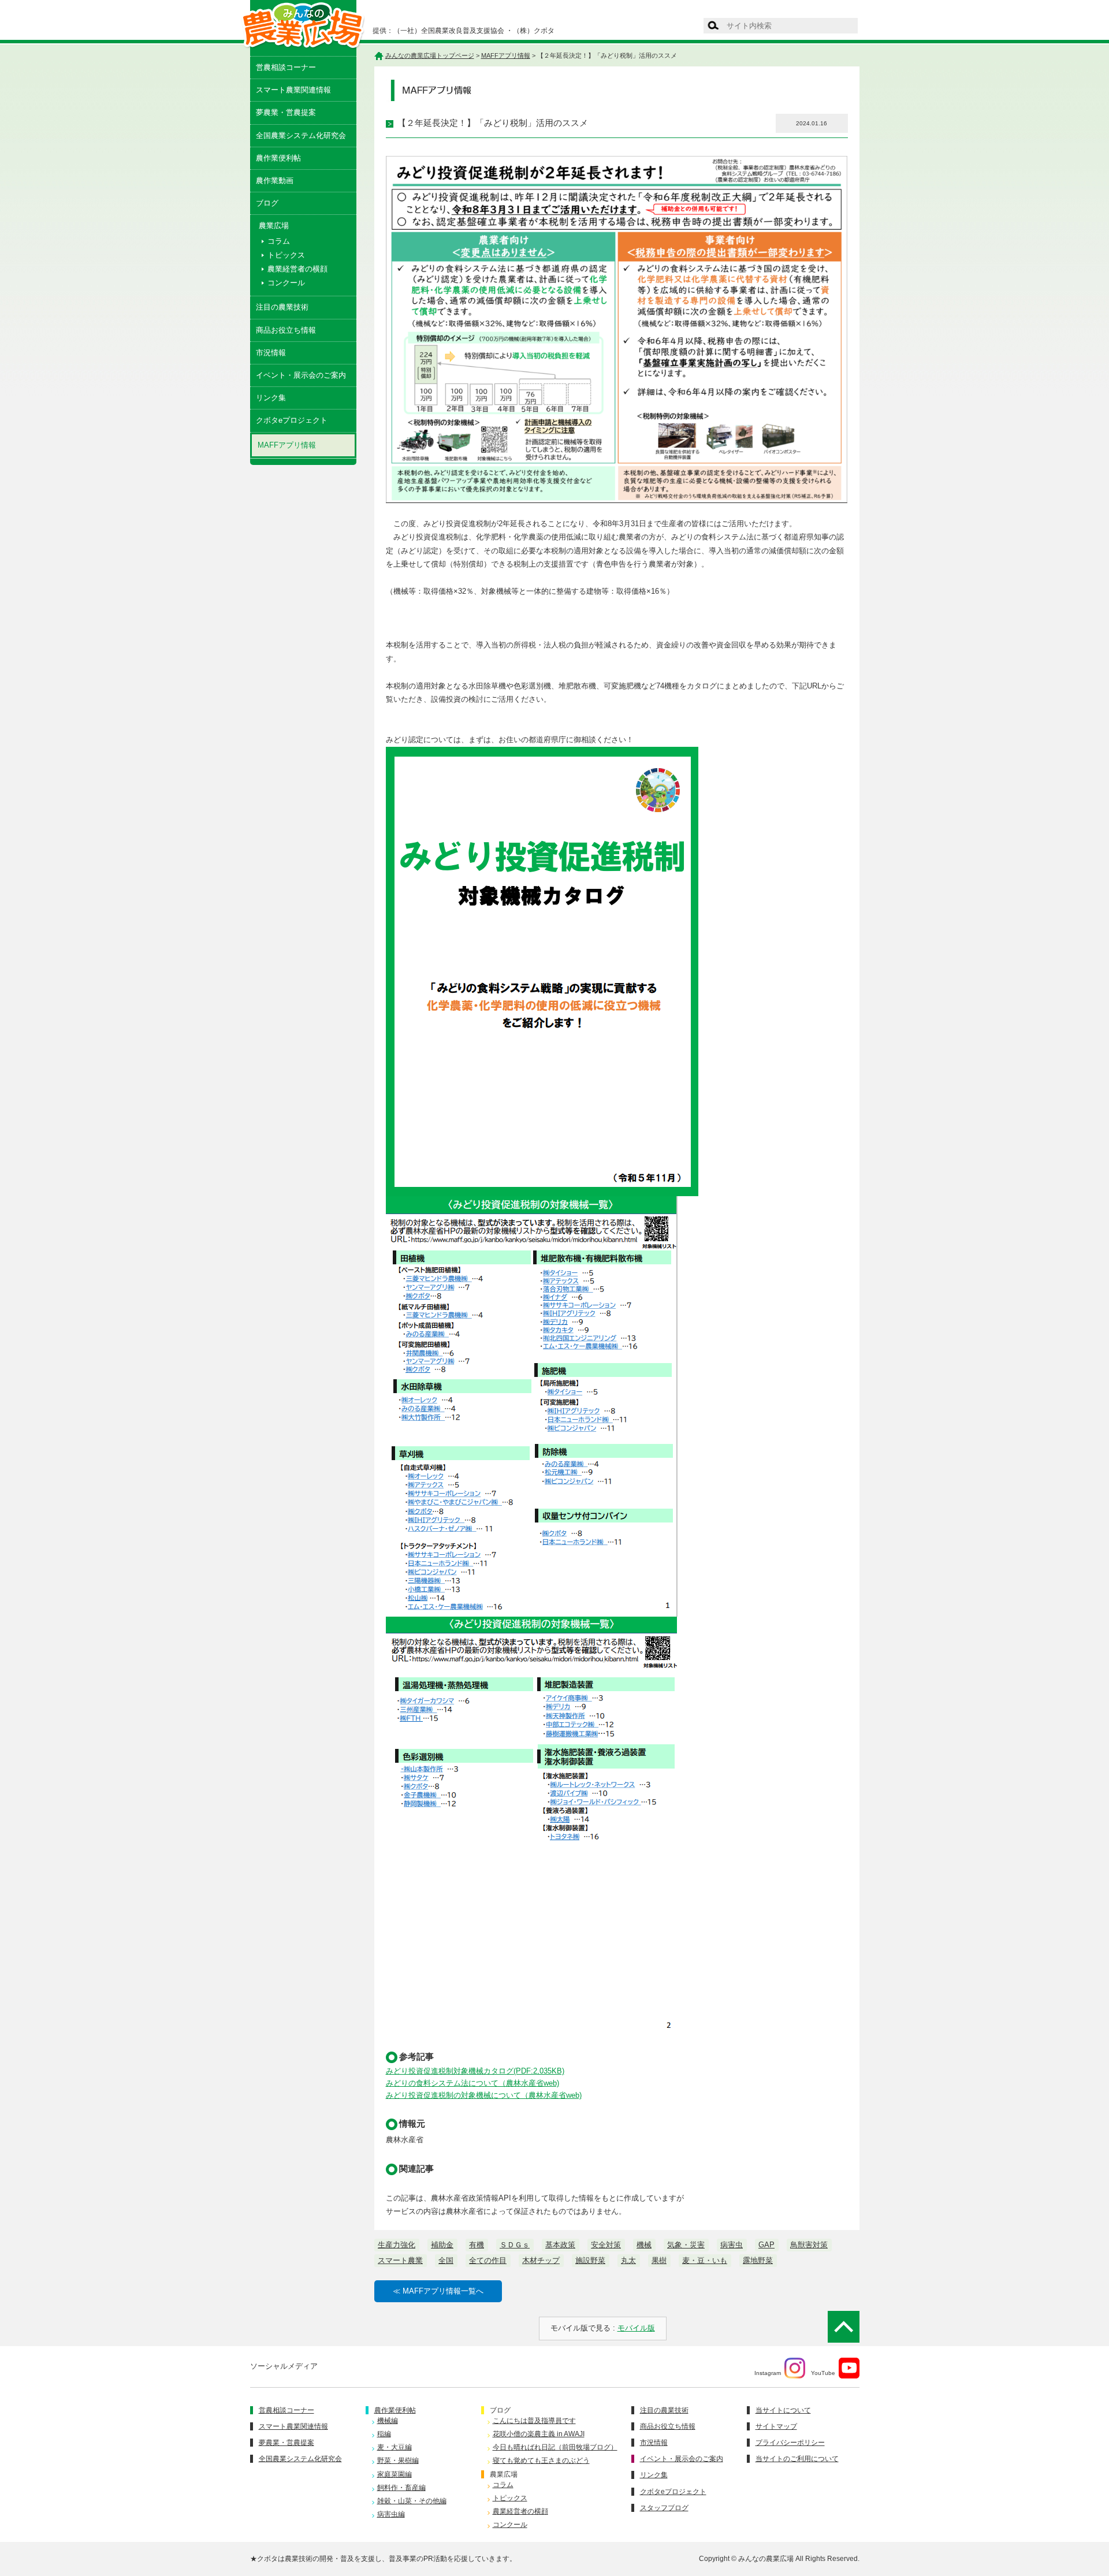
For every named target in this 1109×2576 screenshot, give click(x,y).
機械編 (388, 2421)
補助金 (442, 2245)
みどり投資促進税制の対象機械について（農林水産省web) (484, 2095)
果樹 (659, 2260)
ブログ (267, 203)
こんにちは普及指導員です (534, 2421)
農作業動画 (275, 180)
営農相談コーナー (286, 67)
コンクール (286, 283)
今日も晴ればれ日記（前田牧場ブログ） (555, 2447)
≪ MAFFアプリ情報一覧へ (438, 2291)
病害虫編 (391, 2514)
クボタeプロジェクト (292, 420)
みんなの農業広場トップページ (430, 55)
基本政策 (560, 2245)
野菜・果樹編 (398, 2460)
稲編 (384, 2434)
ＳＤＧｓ (515, 2245)
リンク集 (271, 398)
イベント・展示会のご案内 (301, 375)
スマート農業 (400, 2260)
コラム (279, 241)
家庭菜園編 (395, 2474)
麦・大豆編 (395, 2447)
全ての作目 (488, 2260)
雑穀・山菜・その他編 (412, 2501)
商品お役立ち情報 (286, 330)
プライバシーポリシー (790, 2443)
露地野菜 (758, 2260)
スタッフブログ (664, 2508)
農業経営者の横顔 (297, 269)
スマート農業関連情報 (293, 90)
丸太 (628, 2260)
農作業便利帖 (278, 158)
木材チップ (541, 2260)
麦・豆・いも (705, 2260)
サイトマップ (776, 2426)
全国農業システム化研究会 (301, 135)
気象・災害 (686, 2245)
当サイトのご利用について (797, 2459)
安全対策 (606, 2245)
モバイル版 (636, 2328)
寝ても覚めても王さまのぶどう (541, 2460)
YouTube (823, 2372)
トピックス (286, 255)
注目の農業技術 (282, 307)
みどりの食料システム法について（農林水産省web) (472, 2083)
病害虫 (732, 2245)
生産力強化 (397, 2245)
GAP (766, 2245)
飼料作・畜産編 (401, 2488)
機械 (644, 2245)
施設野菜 (590, 2260)
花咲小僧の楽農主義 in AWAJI (539, 2434)
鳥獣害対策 (809, 2245)
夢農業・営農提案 (286, 112)
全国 (446, 2260)
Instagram (768, 2372)
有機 (477, 2245)
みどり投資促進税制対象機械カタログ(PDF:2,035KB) (475, 2071)
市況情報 (271, 353)
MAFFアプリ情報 (287, 445)
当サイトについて (783, 2410)
